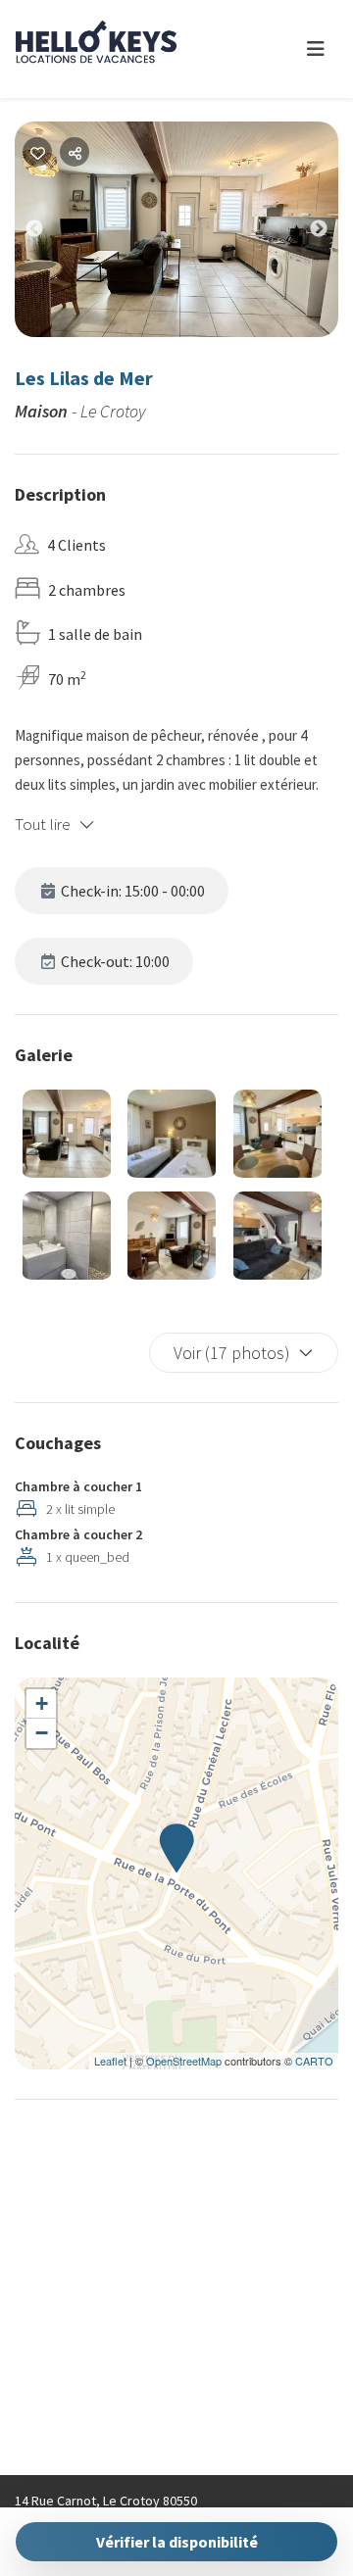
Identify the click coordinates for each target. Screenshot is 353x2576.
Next (333, 233)
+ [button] (42, 1703)
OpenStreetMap (184, 2061)
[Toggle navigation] (316, 49)
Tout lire (43, 824)
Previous (49, 233)
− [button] (42, 1733)
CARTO (314, 2061)
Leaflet (110, 2061)
